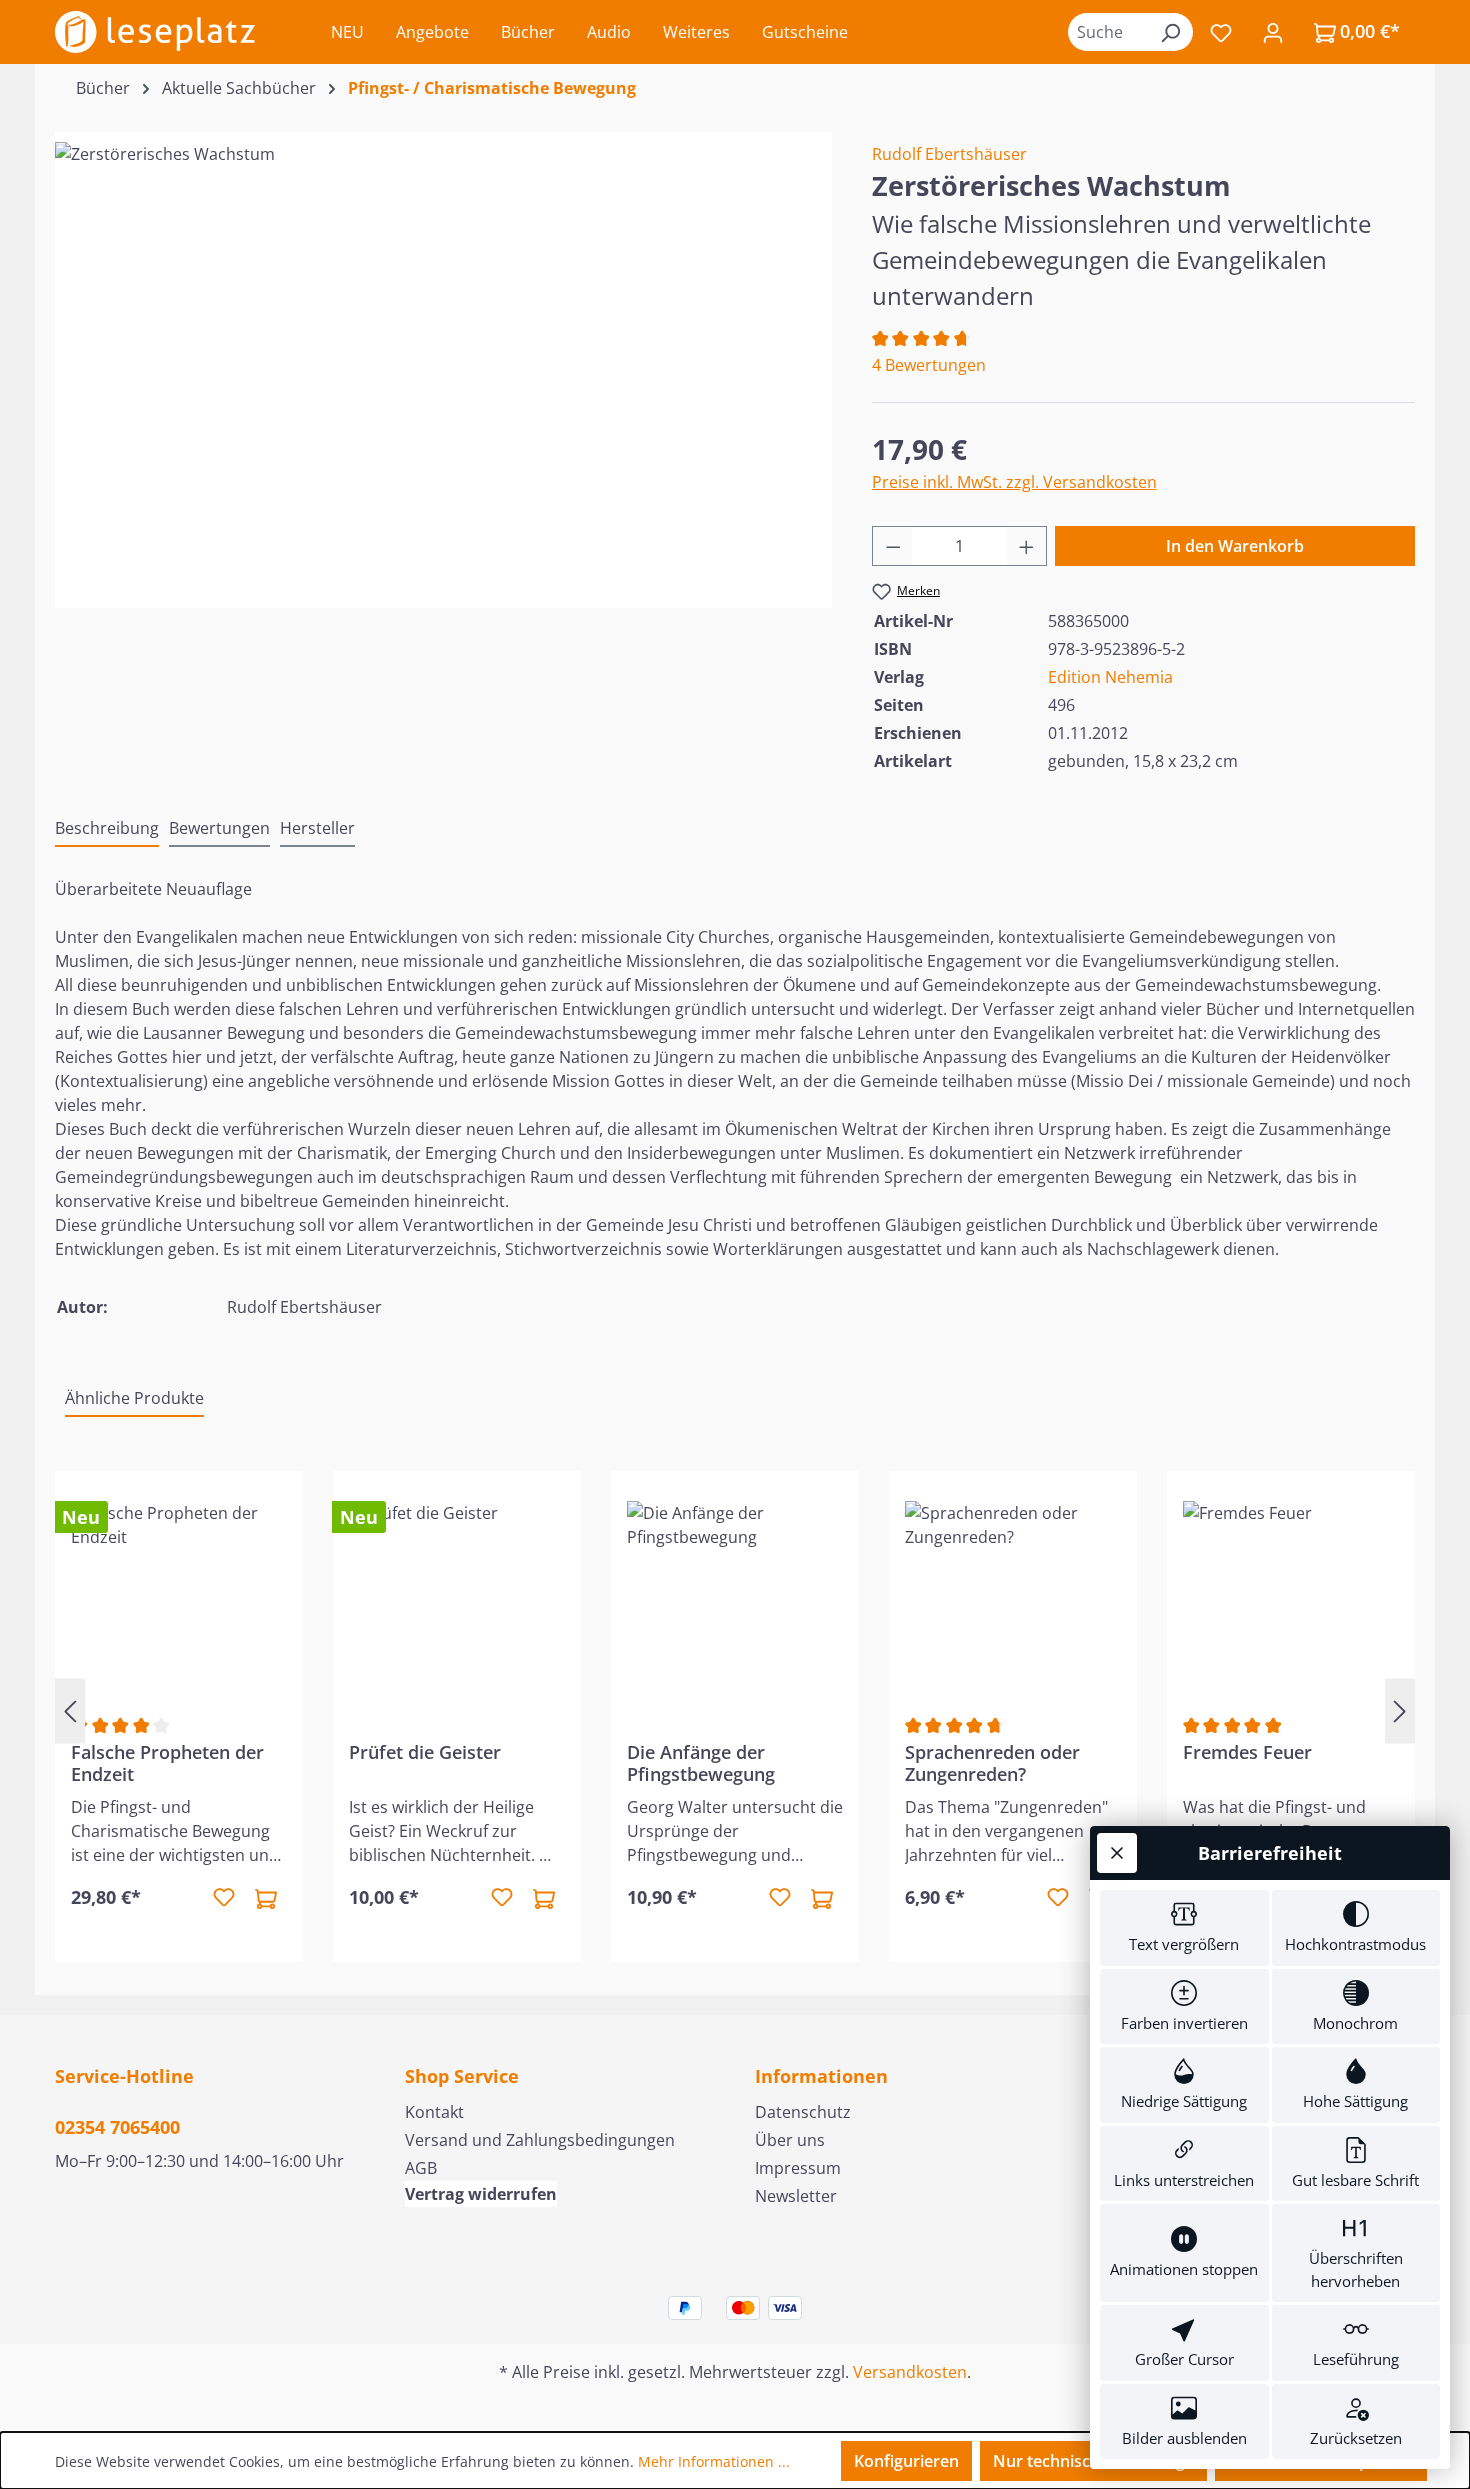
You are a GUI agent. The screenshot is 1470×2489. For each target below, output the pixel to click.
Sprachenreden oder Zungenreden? (992, 1763)
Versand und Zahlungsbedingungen (540, 2140)
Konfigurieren (906, 2461)
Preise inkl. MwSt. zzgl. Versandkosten (1014, 482)
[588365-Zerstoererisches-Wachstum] (443, 357)
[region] (443, 357)
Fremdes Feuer (1247, 1752)
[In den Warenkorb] (266, 1898)
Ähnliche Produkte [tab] (134, 1398)
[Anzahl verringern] (893, 546)
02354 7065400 (117, 2127)
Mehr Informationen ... (714, 2461)
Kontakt (434, 2112)
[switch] (1184, 1928)
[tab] (107, 829)
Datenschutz (803, 2112)
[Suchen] (1170, 32)
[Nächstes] (1400, 1710)
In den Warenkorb (1235, 546)
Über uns (790, 2140)
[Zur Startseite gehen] (155, 32)
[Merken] (224, 1898)
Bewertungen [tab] (219, 828)
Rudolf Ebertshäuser (949, 154)
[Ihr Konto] (1273, 32)
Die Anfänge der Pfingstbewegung (701, 1763)
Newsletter (796, 2196)
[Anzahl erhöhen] (1027, 546)
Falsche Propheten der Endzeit (167, 1763)
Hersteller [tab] (317, 828)
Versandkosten (910, 2372)
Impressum (798, 2168)
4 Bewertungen (929, 365)
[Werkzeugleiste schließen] (1117, 1853)
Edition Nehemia (1110, 677)
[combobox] (1108, 32)
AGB (421, 2168)
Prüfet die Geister (425, 1752)
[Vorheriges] (70, 1710)
